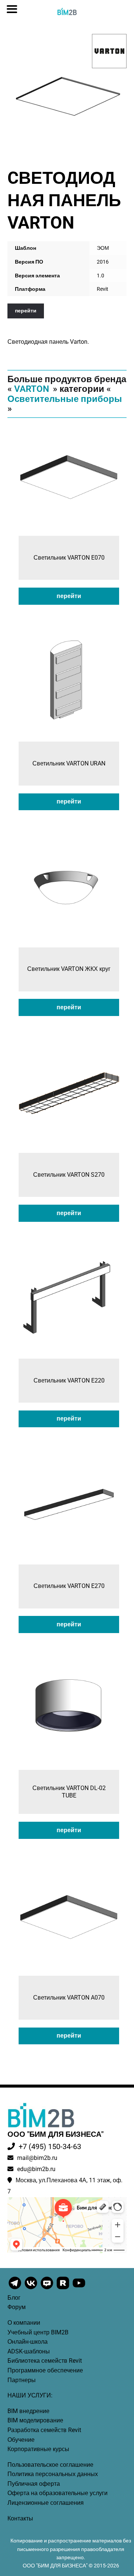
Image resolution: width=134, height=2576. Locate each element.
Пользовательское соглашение (50, 2465)
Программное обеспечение (45, 2370)
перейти (26, 311)
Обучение (21, 2440)
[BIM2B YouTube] (79, 2289)
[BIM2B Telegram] (15, 2289)
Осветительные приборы (65, 399)
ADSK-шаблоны (29, 2351)
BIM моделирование (35, 2420)
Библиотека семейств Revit (45, 2361)
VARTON (32, 389)
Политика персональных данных (53, 2474)
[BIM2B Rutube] (63, 2289)
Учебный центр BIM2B (38, 2332)
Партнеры (22, 2380)
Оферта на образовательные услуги (58, 2493)
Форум (17, 2307)
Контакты (20, 2518)
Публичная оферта (34, 2484)
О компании (24, 2323)
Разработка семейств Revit (44, 2430)
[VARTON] (109, 51)
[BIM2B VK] (31, 2289)
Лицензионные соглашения (46, 2503)
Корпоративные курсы (38, 2449)
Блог (14, 2298)
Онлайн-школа (28, 2342)
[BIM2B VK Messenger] (47, 2289)
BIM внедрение (28, 2411)
